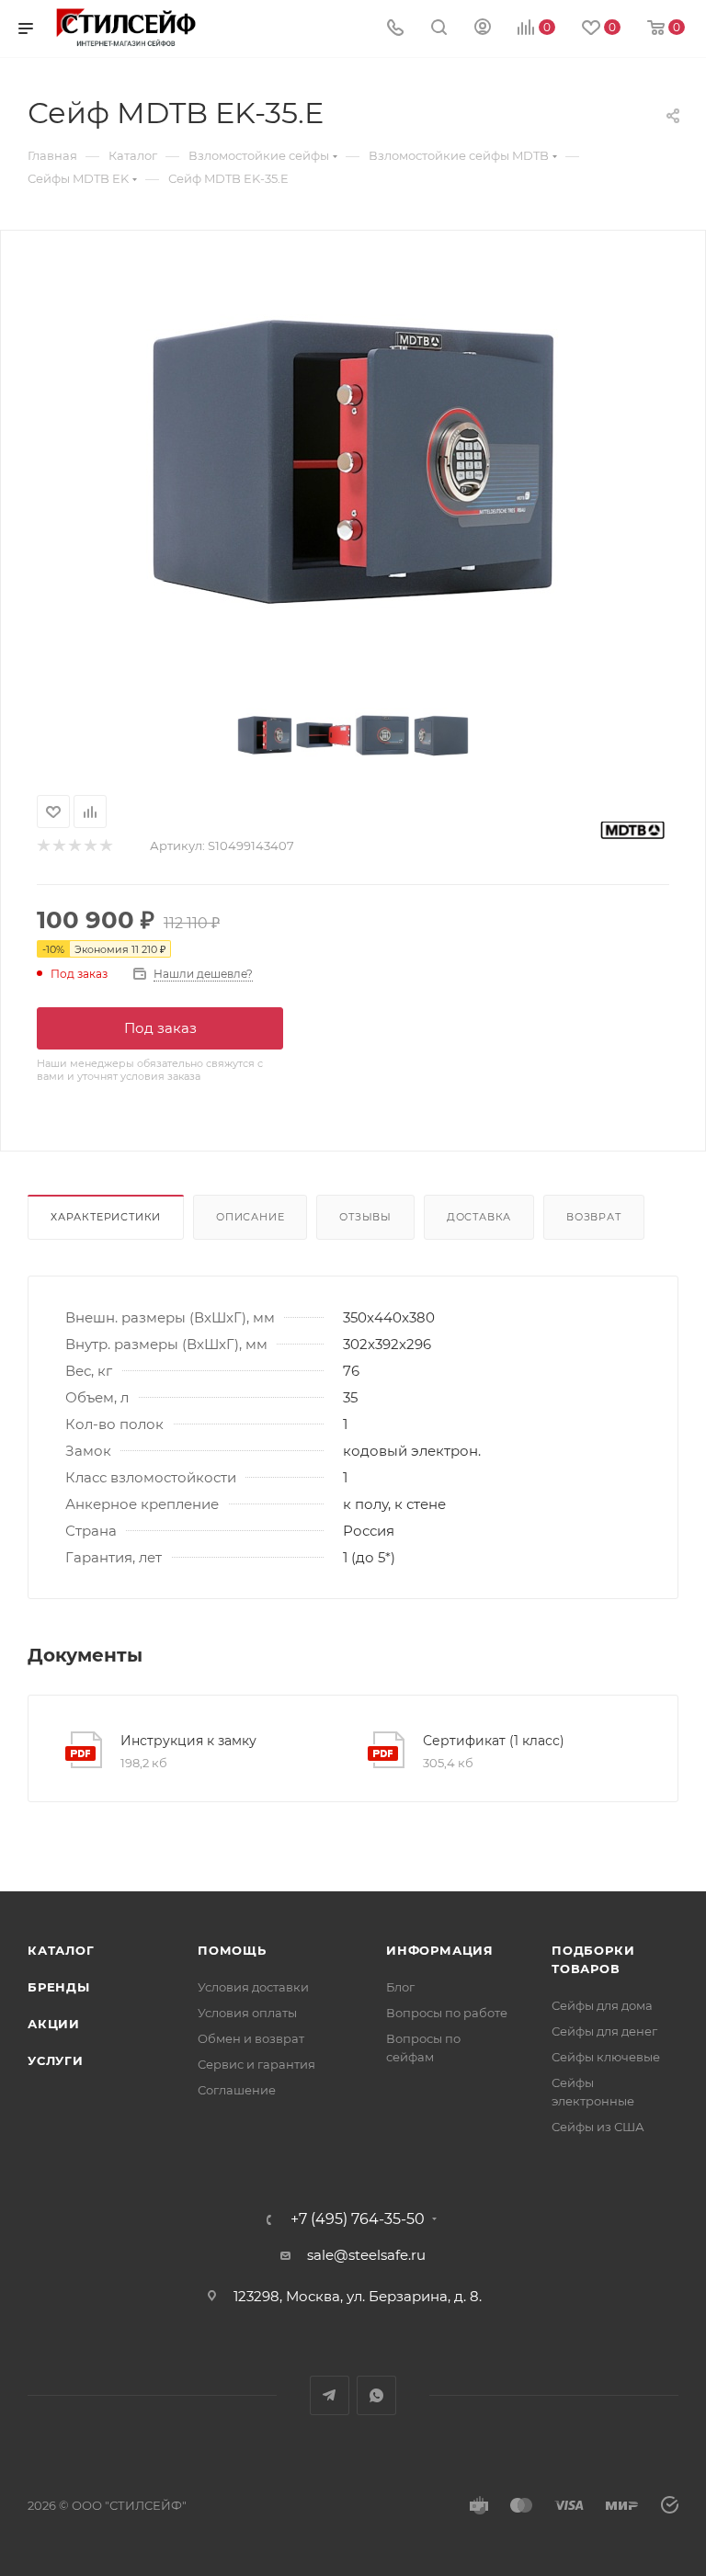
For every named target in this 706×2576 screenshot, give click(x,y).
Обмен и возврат (251, 2038)
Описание (250, 1217)
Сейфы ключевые (606, 2057)
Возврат (594, 1217)
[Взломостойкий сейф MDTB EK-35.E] (353, 462)
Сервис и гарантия (256, 2064)
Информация (440, 1950)
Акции (54, 2024)
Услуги (56, 2060)
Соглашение (237, 2090)
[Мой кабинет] (483, 29)
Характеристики (106, 1217)
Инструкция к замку (188, 1741)
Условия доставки (253, 1987)
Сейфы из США (598, 2127)
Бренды (59, 1987)
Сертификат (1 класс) (494, 1741)
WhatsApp (376, 2395)
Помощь (232, 1950)
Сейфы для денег (604, 2031)
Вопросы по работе (447, 2013)
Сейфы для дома (602, 2005)
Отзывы (365, 1217)
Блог (400, 1987)
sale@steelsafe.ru (366, 2255)
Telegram (330, 2395)
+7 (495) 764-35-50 (358, 2219)
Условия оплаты (247, 2013)
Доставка (479, 1217)
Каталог (61, 1950)
